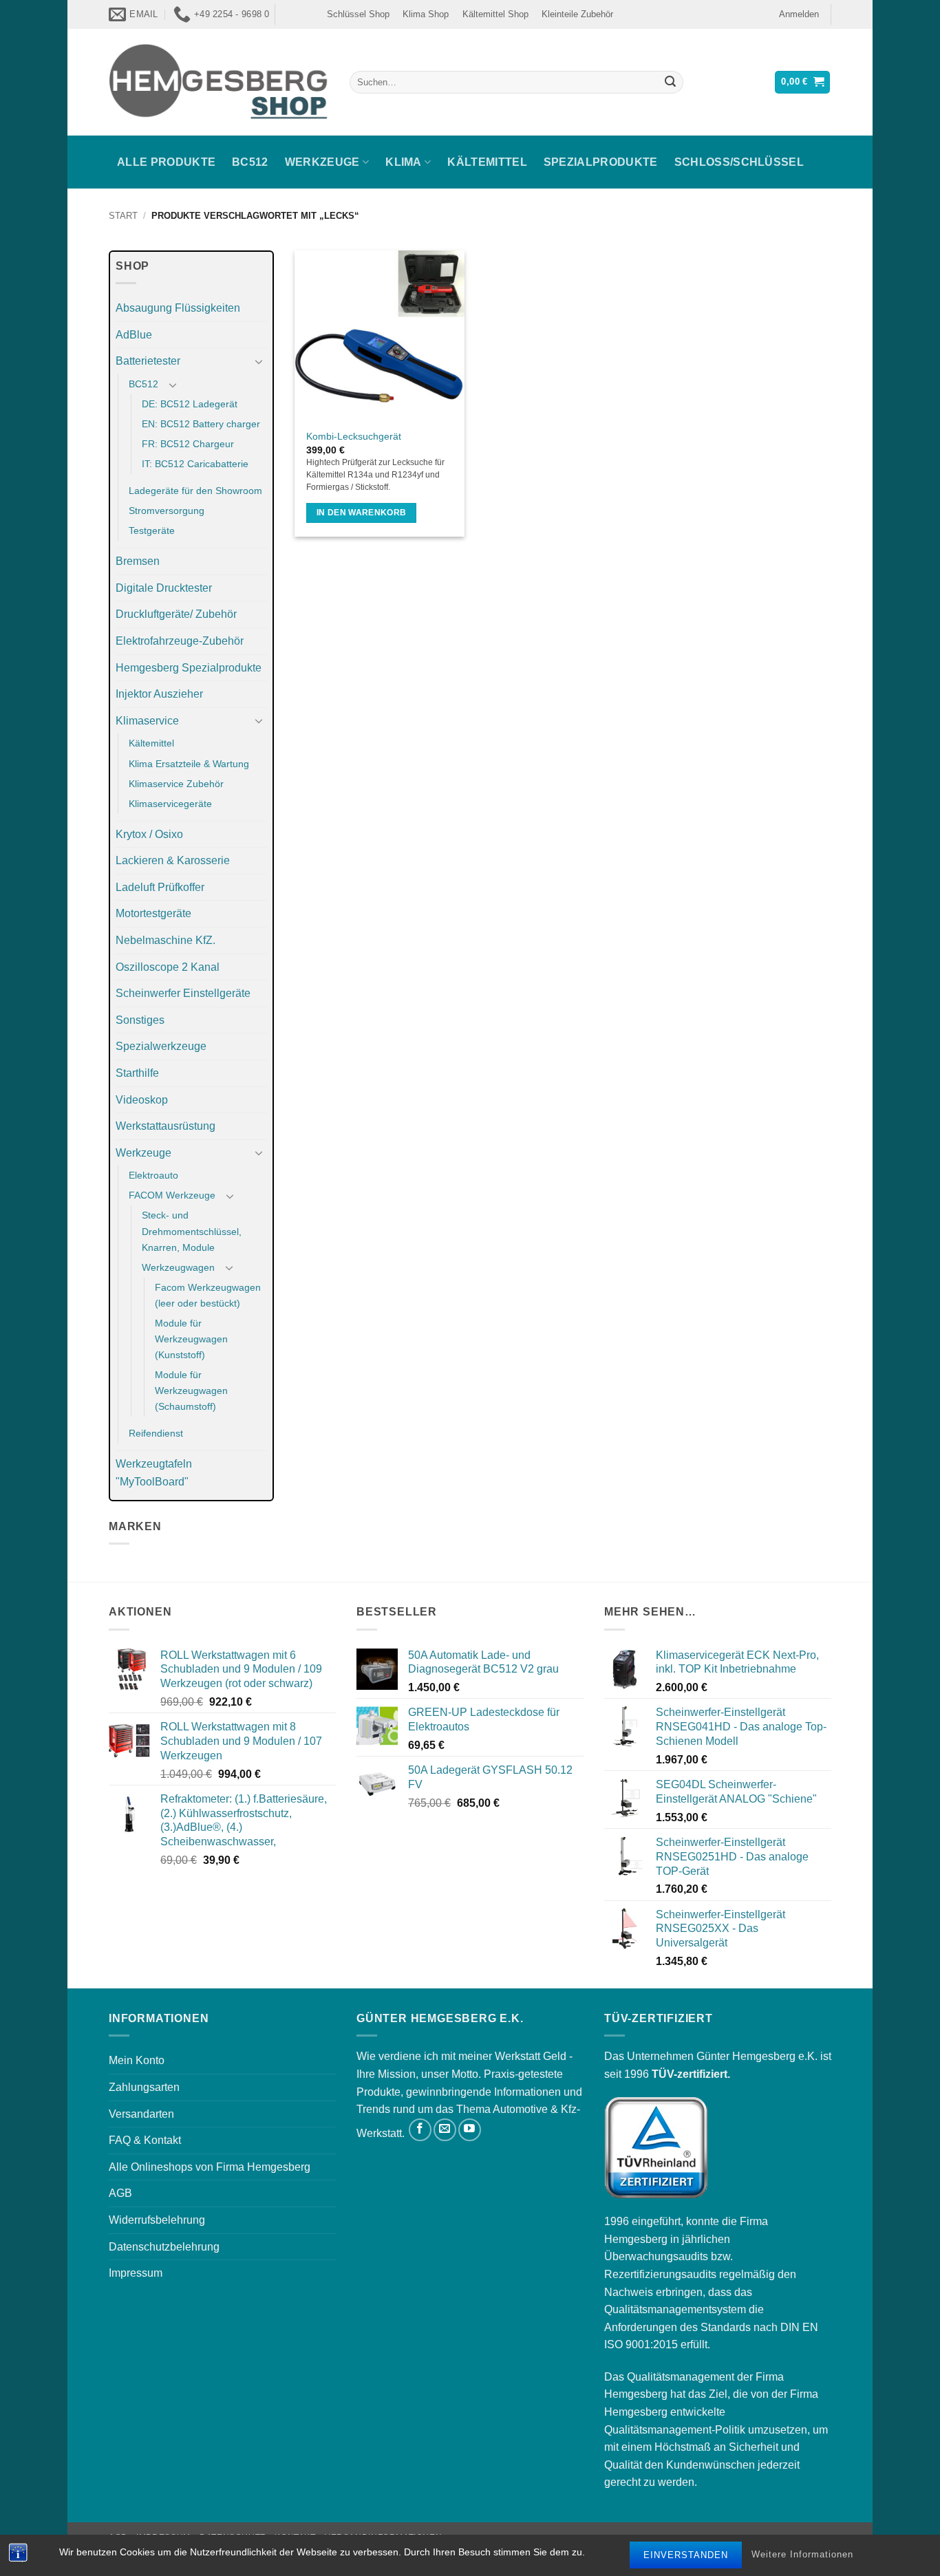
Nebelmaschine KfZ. (165, 940)
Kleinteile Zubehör (577, 14)
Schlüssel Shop (358, 14)
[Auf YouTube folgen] (470, 2130)
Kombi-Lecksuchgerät (354, 436)
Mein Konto (137, 2060)
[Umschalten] (259, 361)
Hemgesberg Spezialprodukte (189, 668)
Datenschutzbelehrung (164, 2247)
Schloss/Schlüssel (739, 162)
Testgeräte (152, 530)
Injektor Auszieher (159, 694)
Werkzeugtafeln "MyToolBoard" (154, 1473)
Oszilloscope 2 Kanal (168, 967)
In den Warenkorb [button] (362, 513)
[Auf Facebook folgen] (420, 2130)
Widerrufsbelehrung (157, 2220)
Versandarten (141, 2114)
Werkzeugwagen (178, 1267)
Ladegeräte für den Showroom (195, 491)
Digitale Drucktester (164, 588)
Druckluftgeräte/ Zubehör (176, 614)
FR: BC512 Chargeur (188, 444)
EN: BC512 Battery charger (201, 424)
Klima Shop (426, 14)
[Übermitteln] (670, 83)
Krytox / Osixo (149, 834)
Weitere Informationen (802, 2555)
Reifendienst (156, 1433)
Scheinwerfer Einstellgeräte (183, 993)
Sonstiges (140, 1020)
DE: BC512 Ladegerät (190, 404)
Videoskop (142, 1100)
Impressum (136, 2273)
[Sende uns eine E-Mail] (445, 2130)
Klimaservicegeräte (170, 804)
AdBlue (134, 335)
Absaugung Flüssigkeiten (178, 308)
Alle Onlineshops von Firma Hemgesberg (210, 2167)
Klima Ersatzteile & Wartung (189, 764)
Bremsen (138, 561)
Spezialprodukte (601, 162)
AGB (120, 2193)
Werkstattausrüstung (165, 1126)
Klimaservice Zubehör (176, 784)
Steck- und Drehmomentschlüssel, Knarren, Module (192, 1231)
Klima (404, 162)
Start (123, 216)
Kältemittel (487, 162)
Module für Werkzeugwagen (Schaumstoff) (191, 1391)
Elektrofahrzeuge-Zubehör (180, 641)
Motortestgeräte (153, 913)
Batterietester (148, 361)
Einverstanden (686, 2555)
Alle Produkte (166, 162)
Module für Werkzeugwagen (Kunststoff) (191, 1339)
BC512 (250, 162)
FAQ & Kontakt (145, 2140)
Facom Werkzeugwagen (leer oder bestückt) (208, 1295)
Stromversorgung (167, 511)
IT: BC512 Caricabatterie (195, 464)
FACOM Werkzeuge (172, 1195)
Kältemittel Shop (495, 14)
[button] (799, 14)
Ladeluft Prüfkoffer (160, 887)
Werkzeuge (322, 162)
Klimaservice (147, 721)
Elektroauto (153, 1175)
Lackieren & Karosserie (173, 860)
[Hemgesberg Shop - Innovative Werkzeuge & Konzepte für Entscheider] (219, 82)
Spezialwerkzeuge (161, 1046)
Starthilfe (137, 1073)
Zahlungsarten (144, 2087)
